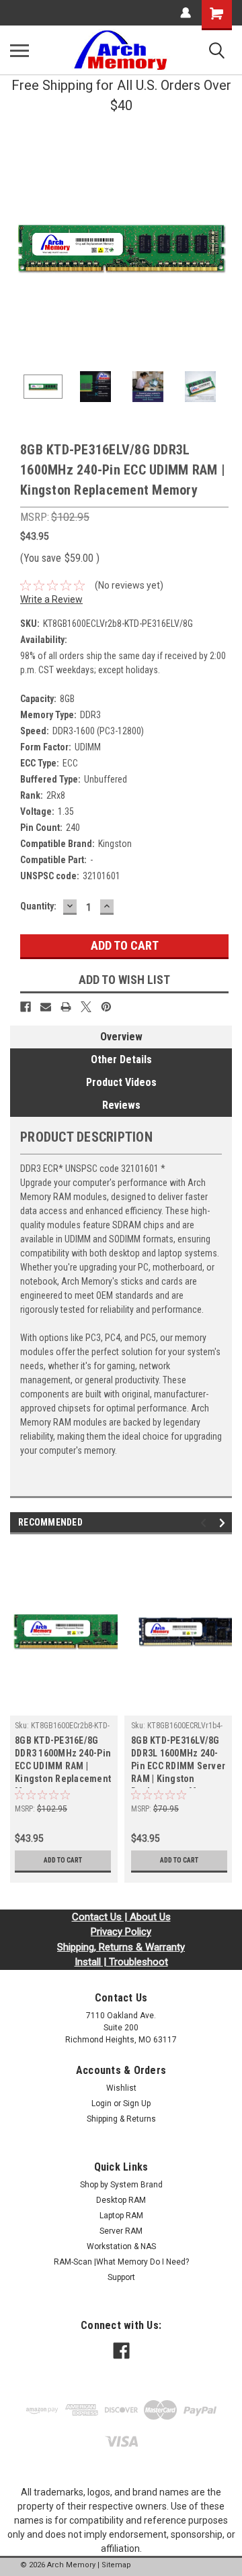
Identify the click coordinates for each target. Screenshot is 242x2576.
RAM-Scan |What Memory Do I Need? (121, 2262)
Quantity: (38, 906)
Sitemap (116, 2565)
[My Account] (186, 13)
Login (102, 2103)
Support (121, 2277)
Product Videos (121, 1082)
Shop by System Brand (121, 2185)
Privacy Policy (121, 1932)
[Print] (66, 1007)
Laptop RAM (121, 2216)
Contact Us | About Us (121, 1917)
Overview (121, 1037)
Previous (20, 246)
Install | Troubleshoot (121, 1962)
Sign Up (137, 2103)
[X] (86, 1007)
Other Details (121, 1059)
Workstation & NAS (121, 2246)
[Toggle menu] (19, 50)
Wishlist (121, 2088)
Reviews (121, 1105)
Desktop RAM (121, 2200)
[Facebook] (26, 1007)
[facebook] (121, 2351)
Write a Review (51, 599)
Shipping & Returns (121, 2119)
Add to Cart (63, 1860)
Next (222, 246)
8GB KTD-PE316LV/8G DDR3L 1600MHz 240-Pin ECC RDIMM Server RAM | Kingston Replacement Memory (178, 1762)
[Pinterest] (106, 1007)
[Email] (46, 1007)
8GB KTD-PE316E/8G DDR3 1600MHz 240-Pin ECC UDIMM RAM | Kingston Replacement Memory (63, 1762)
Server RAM (121, 2231)
